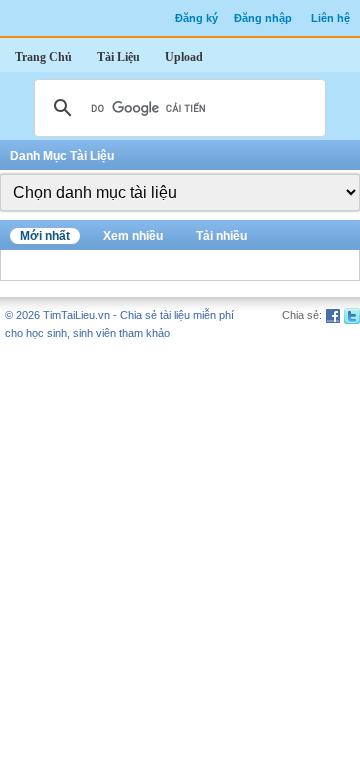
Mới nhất (45, 236)
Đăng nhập (263, 18)
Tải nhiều (221, 236)
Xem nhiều (133, 236)
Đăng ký (196, 18)
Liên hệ (330, 18)
